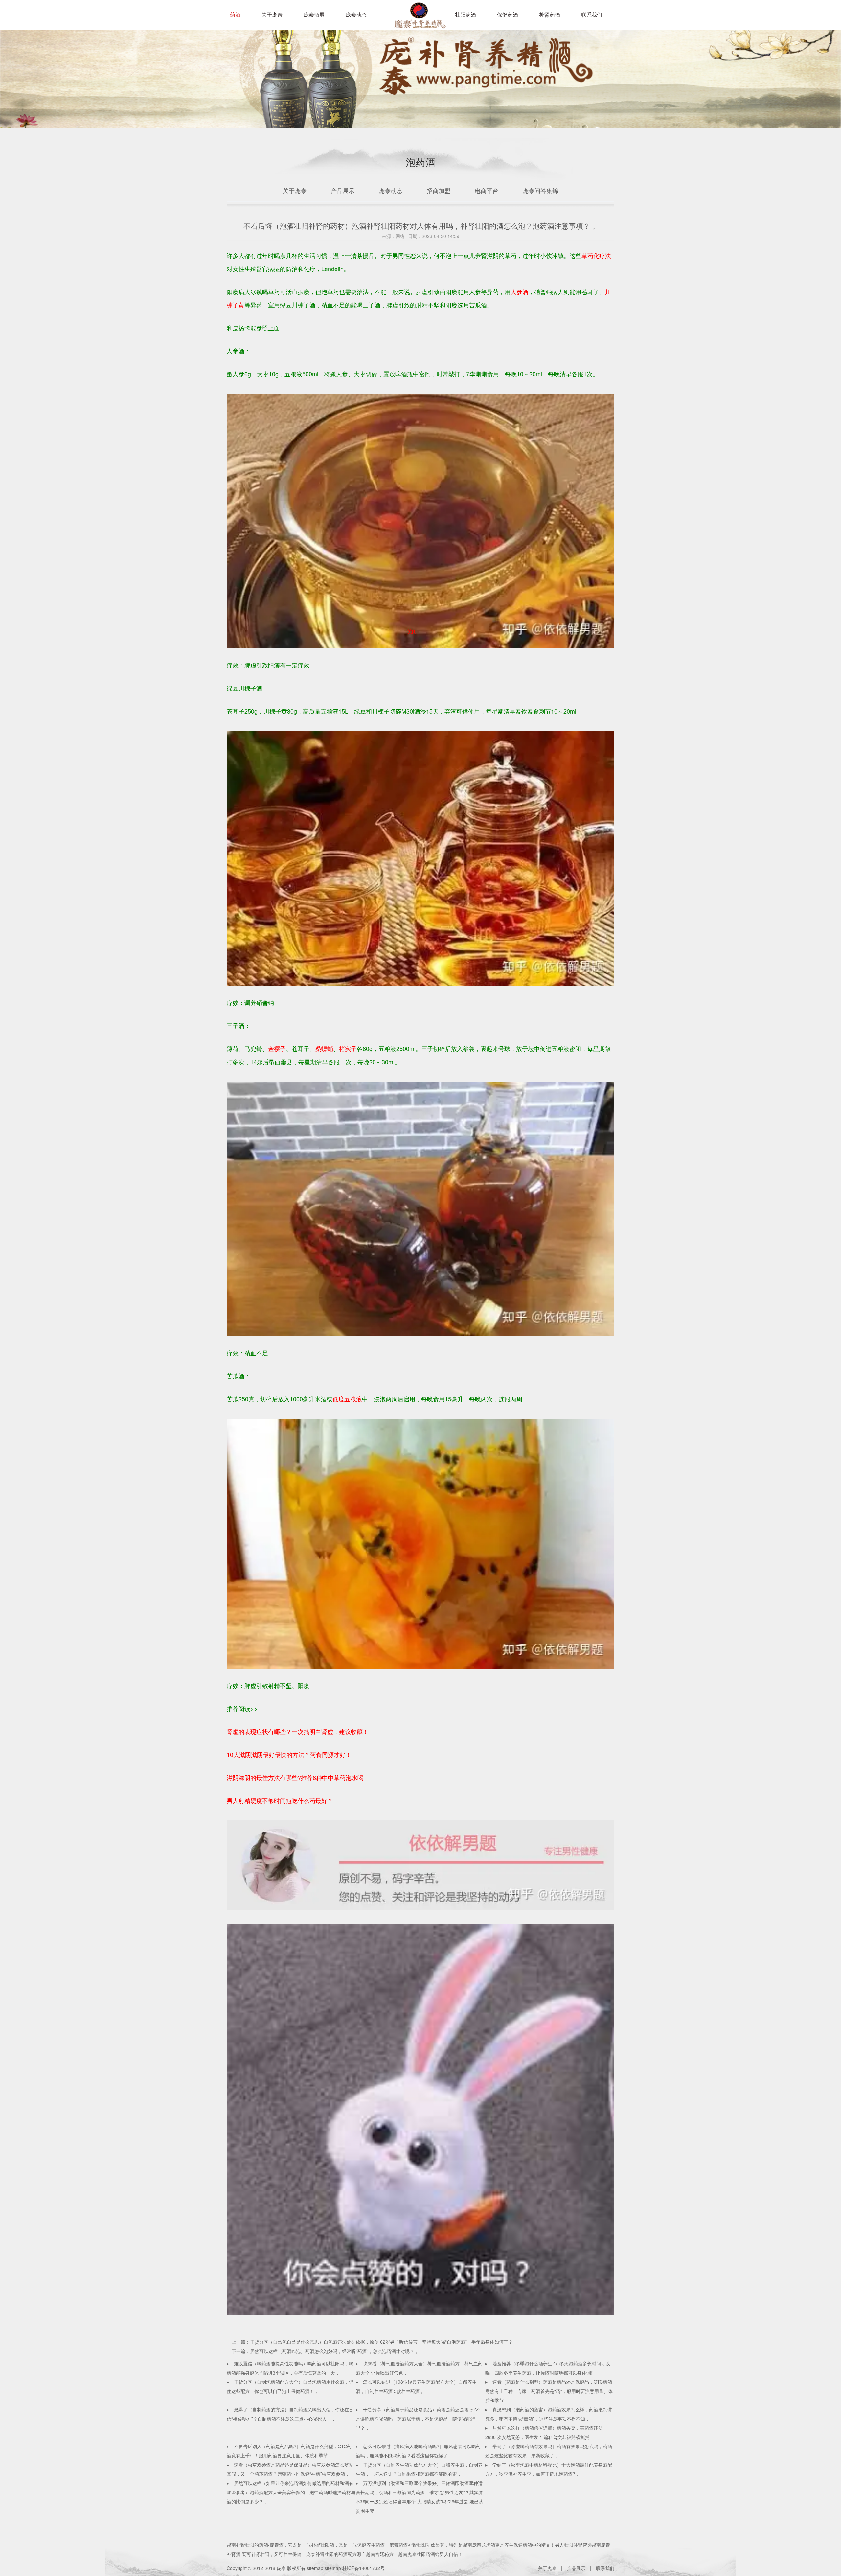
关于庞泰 (272, 15)
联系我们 (592, 15)
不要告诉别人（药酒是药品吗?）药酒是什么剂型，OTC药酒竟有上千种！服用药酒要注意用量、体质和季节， (289, 2451)
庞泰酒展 (314, 15)
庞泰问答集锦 (540, 190)
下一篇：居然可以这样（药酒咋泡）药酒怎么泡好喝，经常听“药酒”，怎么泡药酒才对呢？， (325, 2351)
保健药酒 (508, 15)
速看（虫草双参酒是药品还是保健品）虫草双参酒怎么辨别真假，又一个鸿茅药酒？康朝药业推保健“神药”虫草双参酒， (290, 2469)
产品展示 (343, 190)
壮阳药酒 (419, 20)
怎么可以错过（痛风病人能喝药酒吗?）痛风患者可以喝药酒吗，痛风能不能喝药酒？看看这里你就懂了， (418, 2451)
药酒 (235, 15)
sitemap (315, 2568)
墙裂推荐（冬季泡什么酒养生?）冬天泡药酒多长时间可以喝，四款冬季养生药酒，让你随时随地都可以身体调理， (548, 2368)
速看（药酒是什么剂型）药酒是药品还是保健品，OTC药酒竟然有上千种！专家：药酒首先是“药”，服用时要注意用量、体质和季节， (549, 2391)
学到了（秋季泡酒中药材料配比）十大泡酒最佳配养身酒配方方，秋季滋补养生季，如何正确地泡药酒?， (549, 2469)
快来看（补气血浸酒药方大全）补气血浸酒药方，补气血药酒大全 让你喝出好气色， (419, 2368)
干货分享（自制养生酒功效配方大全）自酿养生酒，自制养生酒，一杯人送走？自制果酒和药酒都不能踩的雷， (419, 2469)
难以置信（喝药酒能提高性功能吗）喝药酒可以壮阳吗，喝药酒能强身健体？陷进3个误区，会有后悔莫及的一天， (290, 2368)
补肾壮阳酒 (323, 2545)
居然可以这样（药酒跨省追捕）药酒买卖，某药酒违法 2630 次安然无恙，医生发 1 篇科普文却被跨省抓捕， (544, 2432)
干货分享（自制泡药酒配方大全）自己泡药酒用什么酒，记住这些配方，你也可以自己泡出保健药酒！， (290, 2386)
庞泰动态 (356, 15)
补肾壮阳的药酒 (252, 2545)
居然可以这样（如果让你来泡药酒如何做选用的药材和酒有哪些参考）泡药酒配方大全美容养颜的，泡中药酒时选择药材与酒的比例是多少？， (291, 2492)
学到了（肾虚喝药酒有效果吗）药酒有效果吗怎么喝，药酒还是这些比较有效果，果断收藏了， (549, 2451)
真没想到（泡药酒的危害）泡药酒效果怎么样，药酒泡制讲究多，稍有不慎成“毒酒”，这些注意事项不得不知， (549, 2414)
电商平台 (487, 190)
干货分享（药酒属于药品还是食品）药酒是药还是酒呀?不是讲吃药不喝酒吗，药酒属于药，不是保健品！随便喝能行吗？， (418, 2419)
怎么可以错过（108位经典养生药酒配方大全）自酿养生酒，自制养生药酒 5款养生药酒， (416, 2386)
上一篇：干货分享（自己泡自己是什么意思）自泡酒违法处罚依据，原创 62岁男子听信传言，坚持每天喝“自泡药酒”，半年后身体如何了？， (375, 2342)
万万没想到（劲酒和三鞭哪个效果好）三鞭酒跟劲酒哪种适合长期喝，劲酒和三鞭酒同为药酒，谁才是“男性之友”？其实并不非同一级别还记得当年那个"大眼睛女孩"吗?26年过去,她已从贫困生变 (420, 2497)
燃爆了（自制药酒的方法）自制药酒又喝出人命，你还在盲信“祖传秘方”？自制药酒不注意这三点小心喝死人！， (290, 2414)
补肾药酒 (550, 15)
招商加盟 (439, 190)
